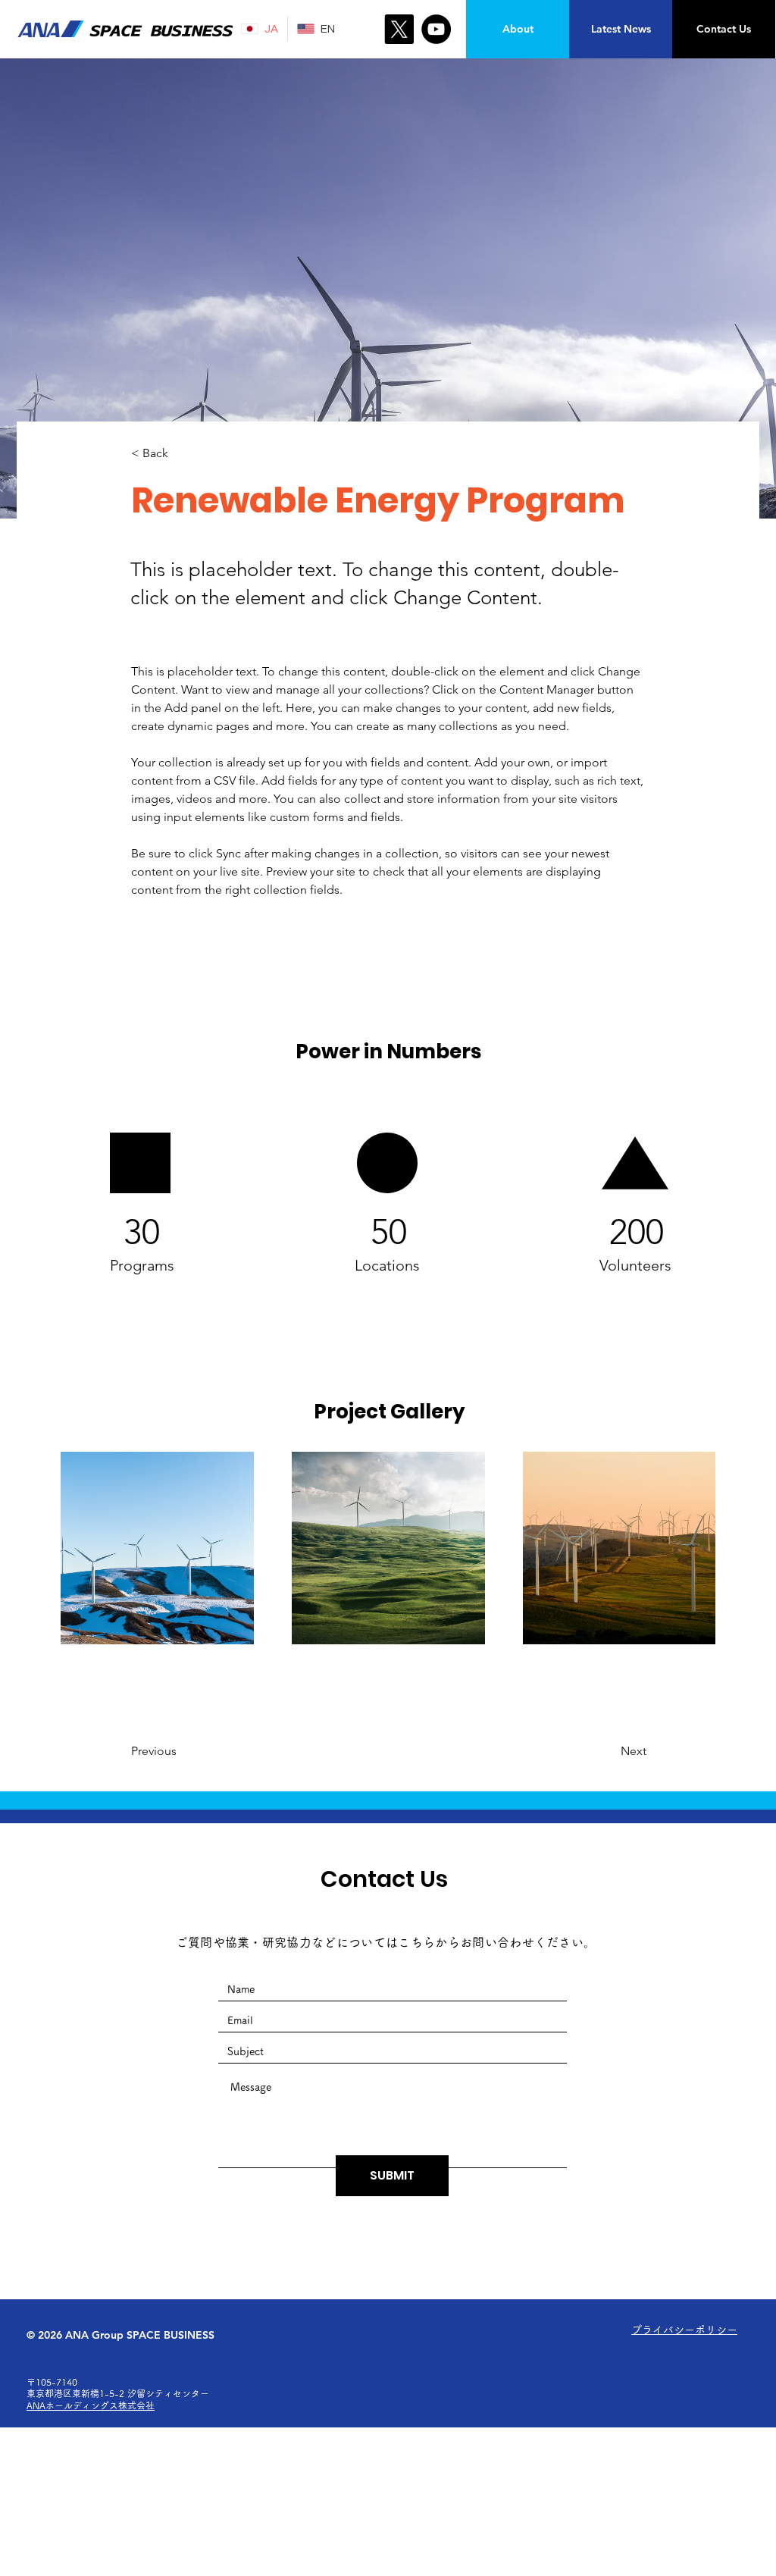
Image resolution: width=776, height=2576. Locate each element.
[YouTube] (436, 29)
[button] (181, 454)
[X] (399, 29)
